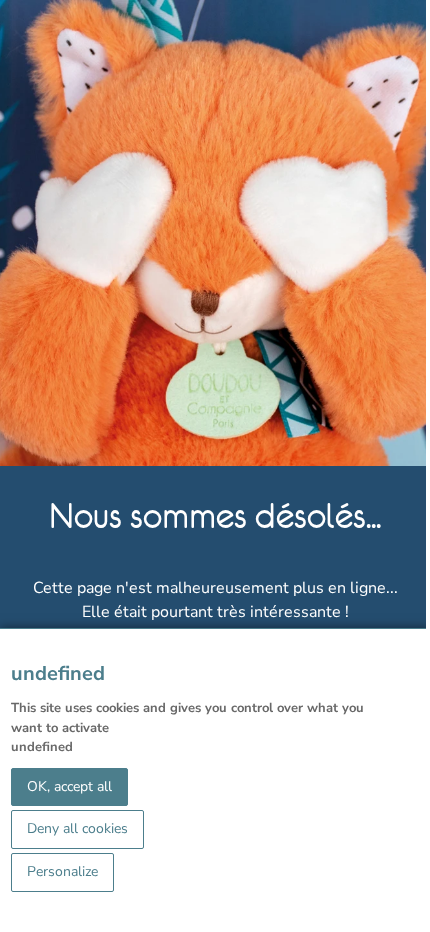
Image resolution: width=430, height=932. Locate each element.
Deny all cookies (77, 828)
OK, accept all (69, 786)
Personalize (62, 871)
